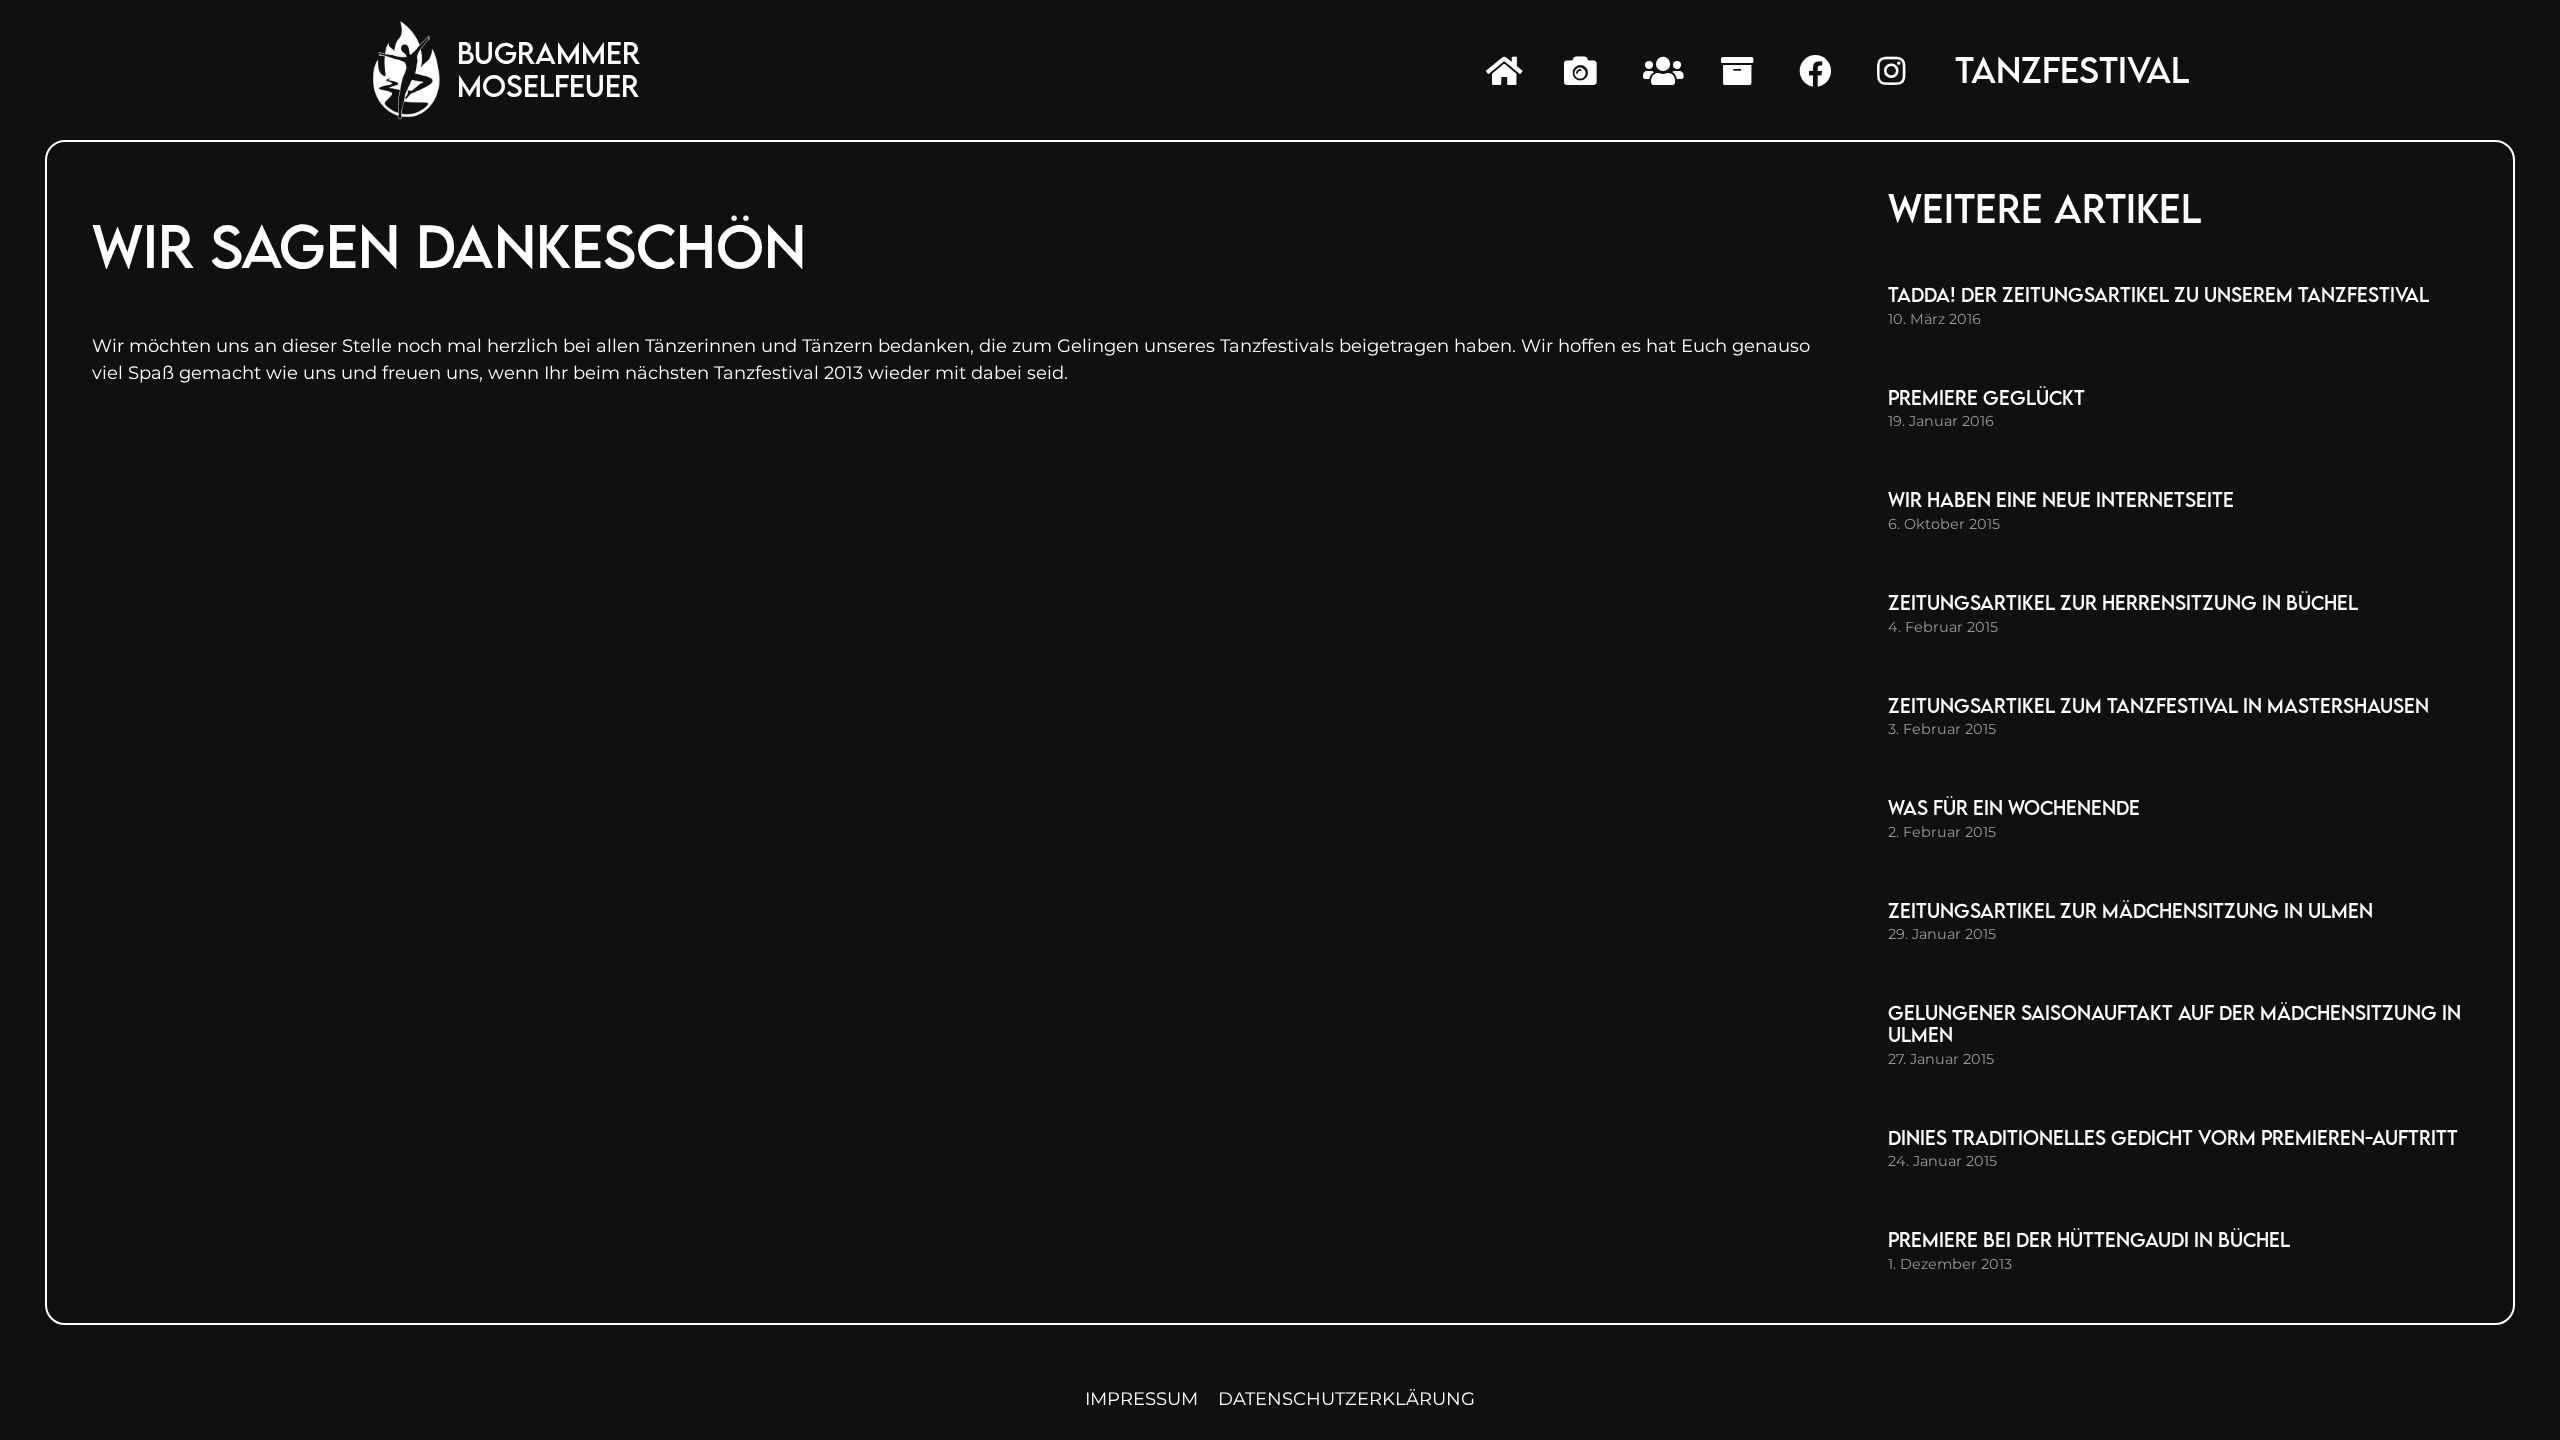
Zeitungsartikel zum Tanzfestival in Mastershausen (2158, 705)
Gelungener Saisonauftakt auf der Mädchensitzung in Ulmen (2174, 1023)
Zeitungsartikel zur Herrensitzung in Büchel (2123, 602)
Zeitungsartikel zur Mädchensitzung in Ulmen (2130, 910)
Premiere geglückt (1986, 397)
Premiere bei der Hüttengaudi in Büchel (2089, 1239)
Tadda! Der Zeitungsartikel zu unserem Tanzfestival (2158, 294)
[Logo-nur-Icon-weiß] (406, 70)
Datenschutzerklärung (1346, 1399)
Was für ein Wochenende (2014, 807)
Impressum (1141, 1399)
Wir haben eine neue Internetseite (2061, 499)
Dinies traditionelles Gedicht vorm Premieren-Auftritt (2173, 1137)
